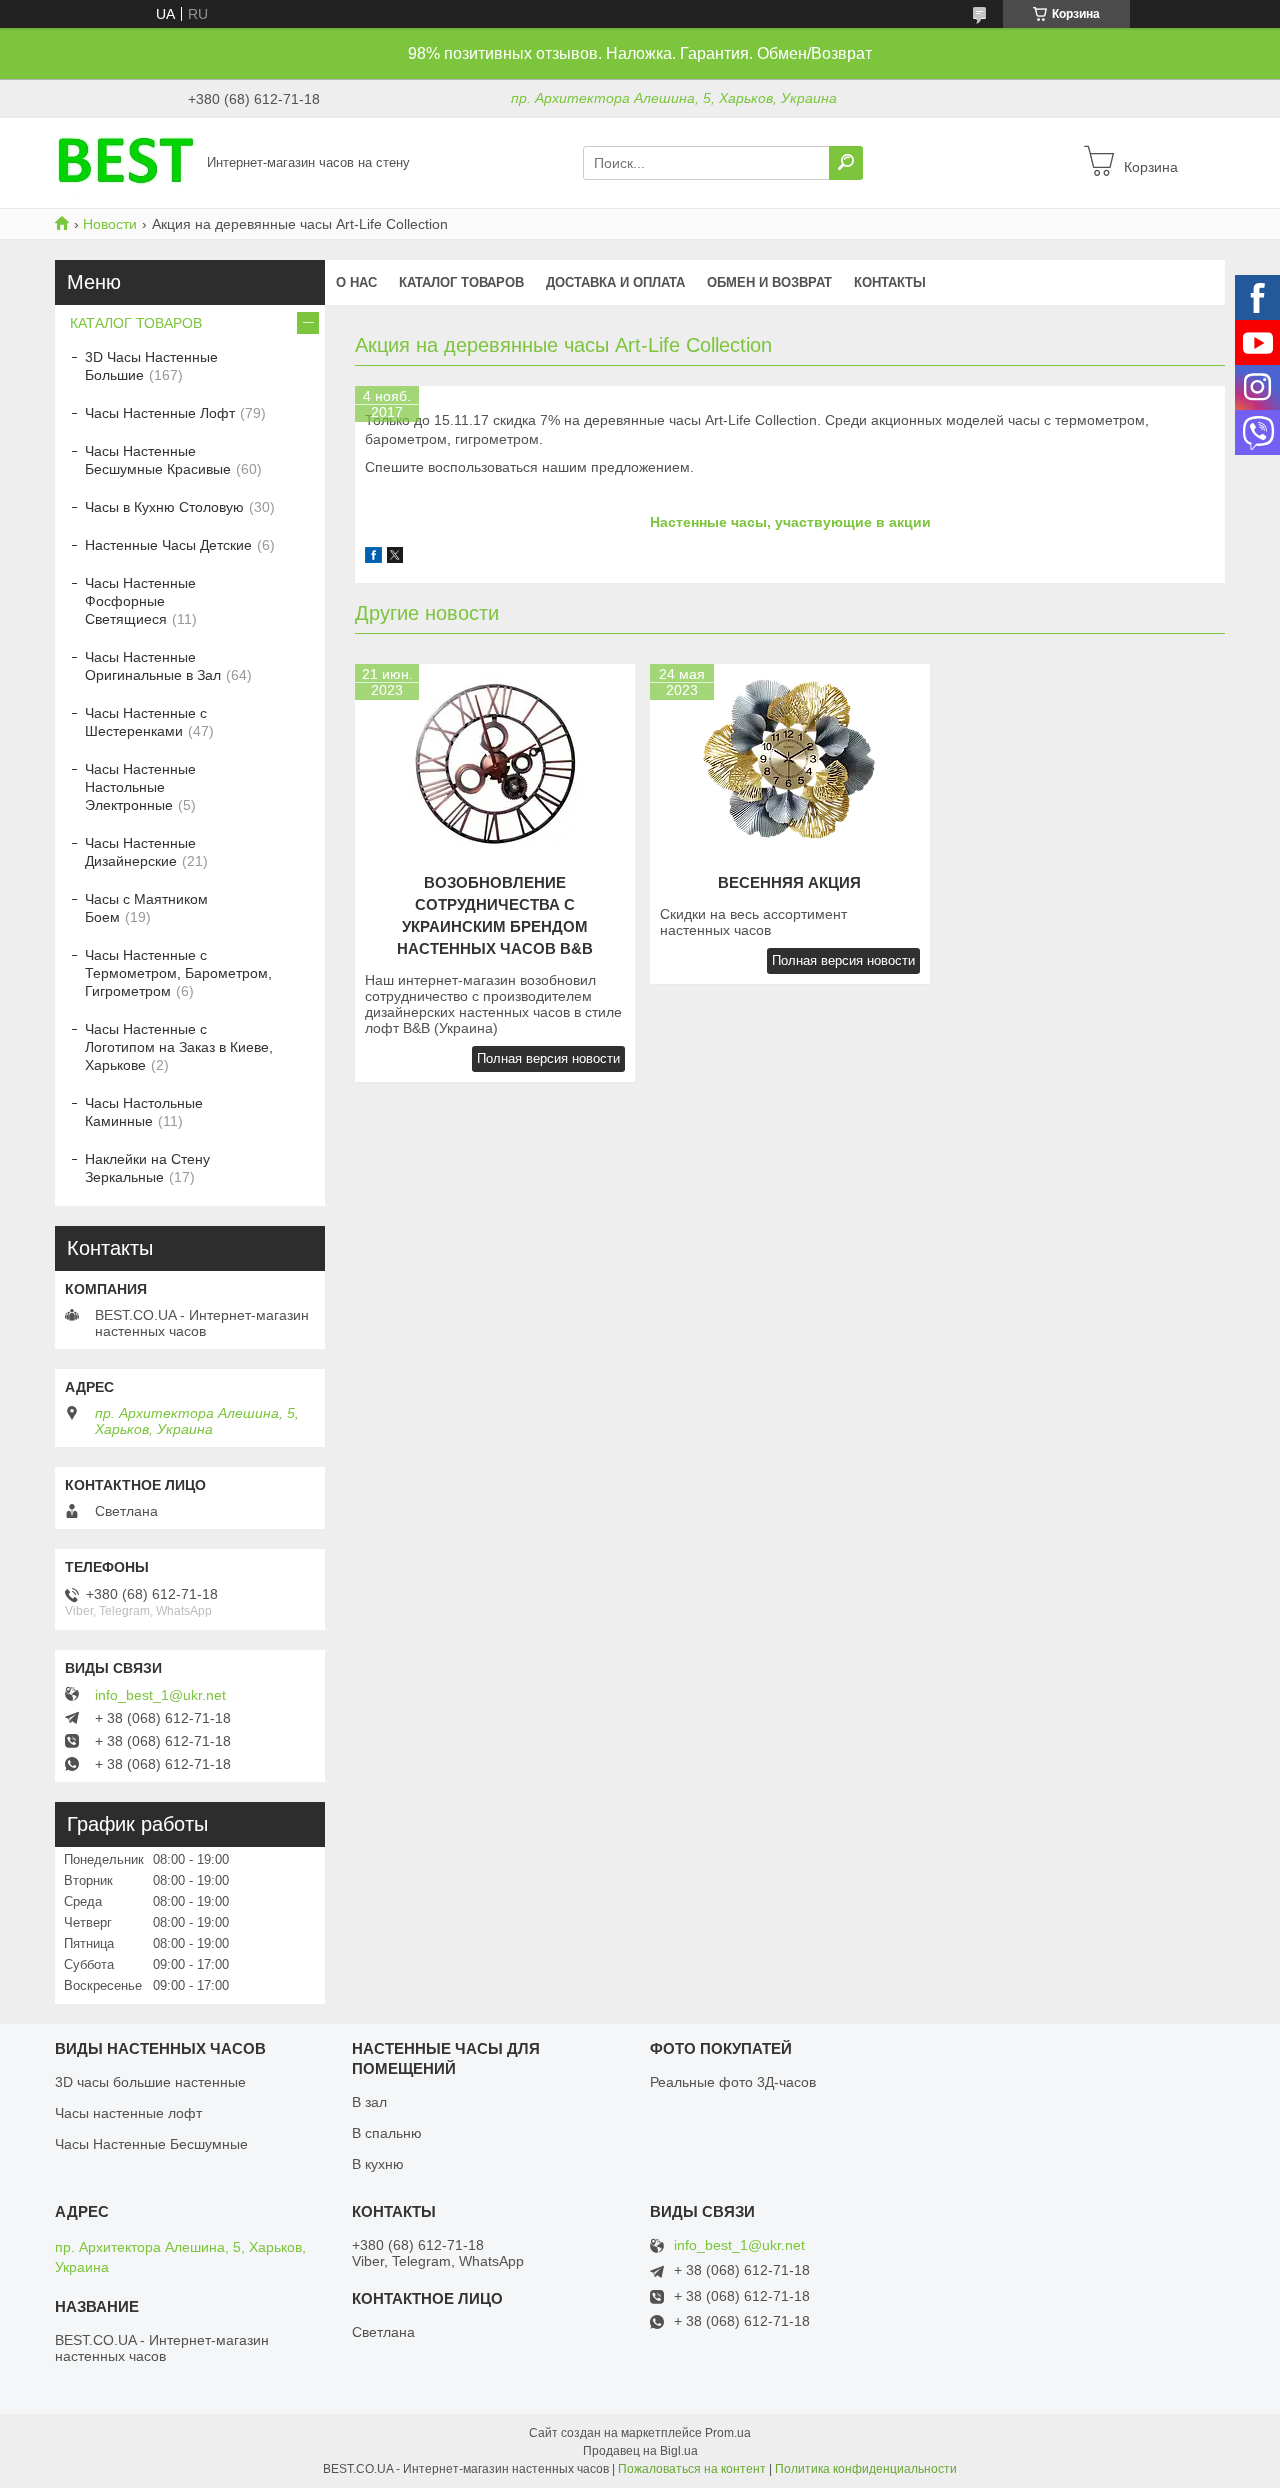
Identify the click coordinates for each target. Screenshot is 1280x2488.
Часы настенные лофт (128, 2113)
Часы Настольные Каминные (144, 1112)
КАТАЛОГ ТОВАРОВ (461, 282)
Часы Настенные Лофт (160, 413)
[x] (395, 558)
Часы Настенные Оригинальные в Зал (153, 666)
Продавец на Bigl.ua (640, 2451)
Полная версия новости (548, 1058)
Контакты (890, 282)
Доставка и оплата (615, 282)
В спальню (387, 2133)
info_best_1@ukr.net (160, 1695)
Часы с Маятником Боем (146, 908)
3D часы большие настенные (150, 2082)
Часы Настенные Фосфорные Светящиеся (140, 601)
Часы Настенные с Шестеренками (146, 722)
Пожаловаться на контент (692, 2469)
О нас (356, 282)
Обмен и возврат (769, 282)
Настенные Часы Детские (168, 545)
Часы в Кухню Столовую (164, 507)
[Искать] (846, 163)
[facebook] (373, 558)
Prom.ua (728, 2433)
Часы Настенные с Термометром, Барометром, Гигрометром (178, 973)
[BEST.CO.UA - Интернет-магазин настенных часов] (125, 162)
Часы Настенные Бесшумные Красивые (158, 460)
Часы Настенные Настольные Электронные (140, 787)
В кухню (378, 2164)
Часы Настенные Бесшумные (151, 2144)
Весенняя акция (789, 882)
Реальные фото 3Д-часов (733, 2082)
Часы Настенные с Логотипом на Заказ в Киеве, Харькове (179, 1047)
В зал (369, 2102)
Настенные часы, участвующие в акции (790, 522)
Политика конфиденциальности (866, 2469)
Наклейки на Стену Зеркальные (147, 1168)
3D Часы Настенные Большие (151, 366)
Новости (110, 224)
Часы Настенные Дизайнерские (140, 852)
